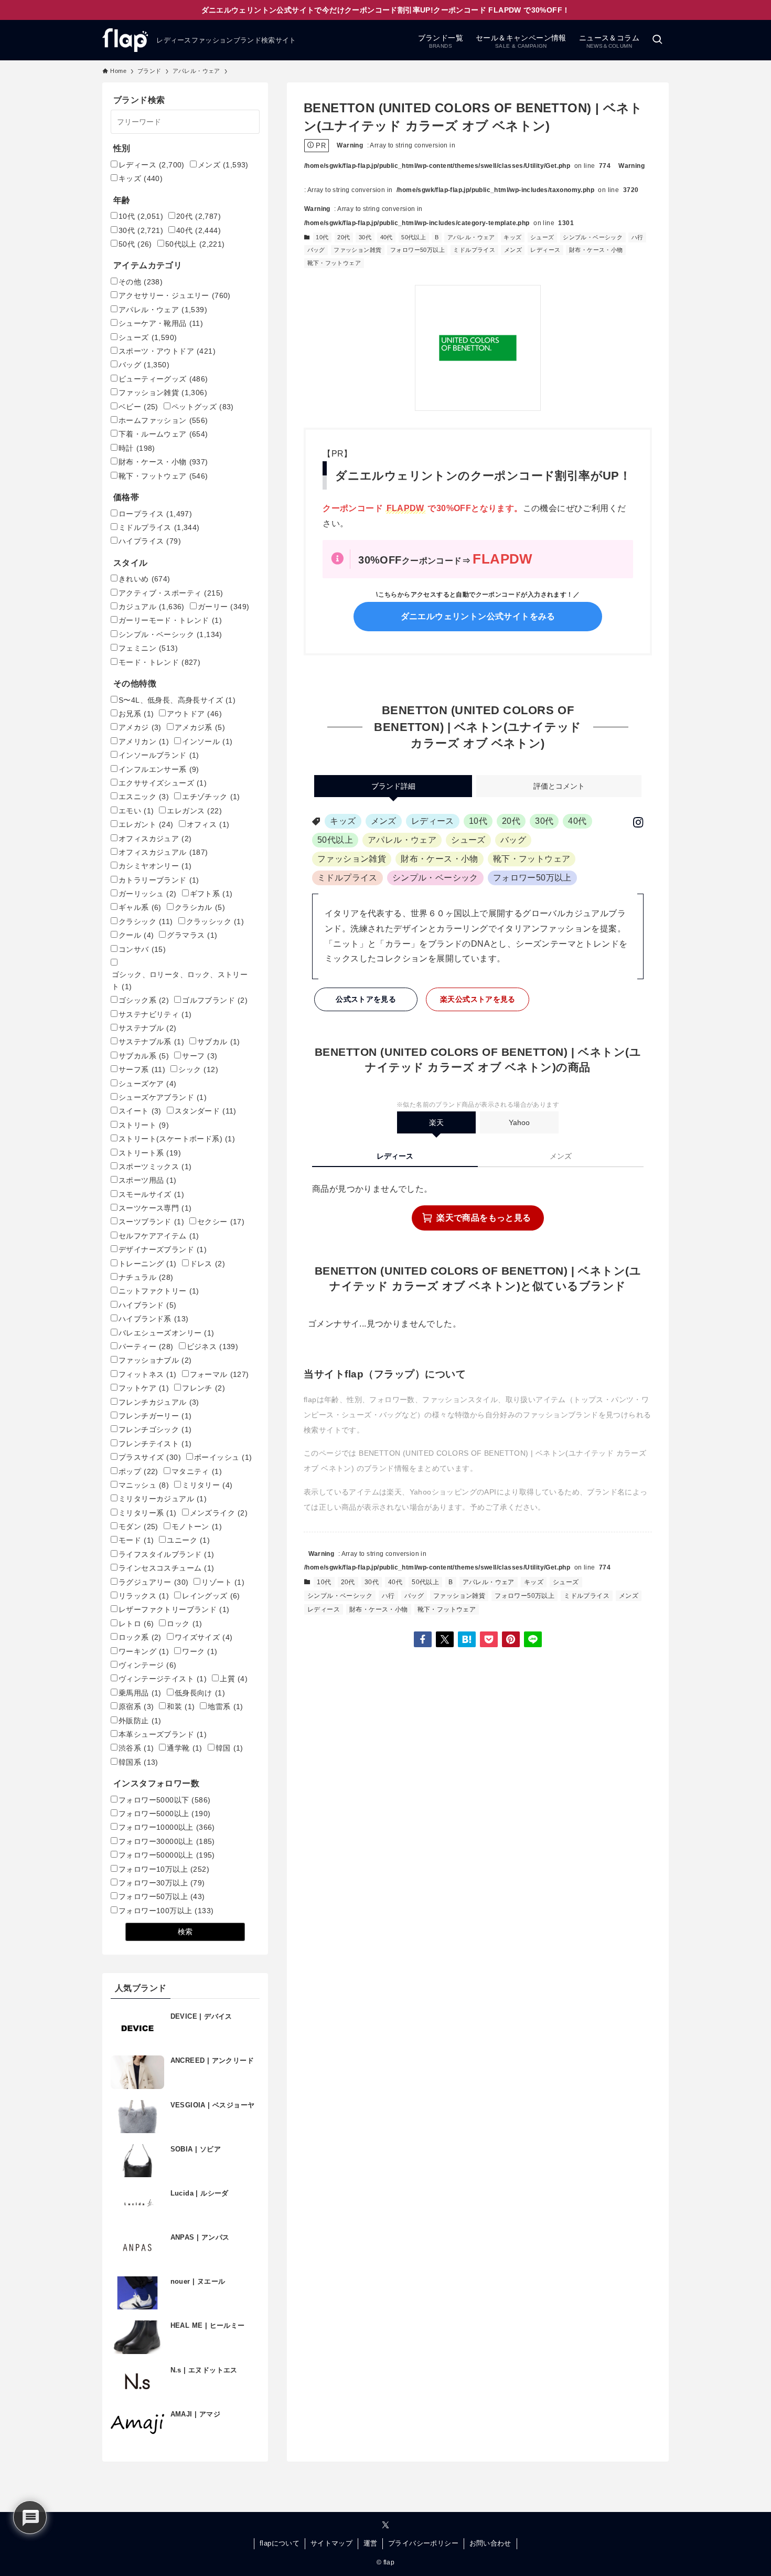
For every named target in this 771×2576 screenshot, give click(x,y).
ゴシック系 (144, 1000)
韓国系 (138, 1762)
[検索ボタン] (657, 40)
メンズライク (219, 1513)
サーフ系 (142, 1069)
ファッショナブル (155, 1360)
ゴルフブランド (215, 1000)
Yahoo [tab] (519, 1122)
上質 (234, 1679)
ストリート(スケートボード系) (177, 1139)
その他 (141, 282)
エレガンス (194, 811)
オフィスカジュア (155, 839)
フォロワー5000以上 (164, 1814)
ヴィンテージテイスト (163, 1679)
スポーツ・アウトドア (167, 351)
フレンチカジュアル (159, 1402)
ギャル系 (140, 907)
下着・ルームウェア (163, 434)
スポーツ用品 (148, 1180)
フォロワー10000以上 (167, 1827)
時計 (137, 448)
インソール (207, 741)
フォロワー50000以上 (167, 1855)
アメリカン (144, 741)
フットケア (144, 1388)
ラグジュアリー (153, 1582)
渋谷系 (136, 1748)
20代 (344, 237)
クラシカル (200, 907)
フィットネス (148, 1374)
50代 (135, 244)
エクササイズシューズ (163, 783)
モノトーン (197, 1526)
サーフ (200, 1056)
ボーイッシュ (223, 1457)
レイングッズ (211, 1596)
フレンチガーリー (155, 1416)
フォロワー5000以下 (164, 1800)
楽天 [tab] (436, 1122)
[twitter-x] (385, 2525)
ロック (184, 1624)
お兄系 (136, 714)
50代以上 (414, 237)
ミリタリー (207, 1485)
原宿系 (136, 1706)
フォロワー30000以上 (167, 1841)
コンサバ (142, 949)
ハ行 (638, 237)
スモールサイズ (151, 1194)
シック (198, 1069)
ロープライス (155, 514)
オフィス (208, 824)
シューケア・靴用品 (161, 323)
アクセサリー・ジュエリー (175, 295)
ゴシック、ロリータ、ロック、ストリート (180, 980)
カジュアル (152, 607)
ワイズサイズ (204, 1637)
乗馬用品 (140, 1693)
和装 (181, 1706)
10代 (322, 237)
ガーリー (224, 607)
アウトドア (194, 714)
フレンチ (204, 1388)
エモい (136, 811)
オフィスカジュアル (163, 852)
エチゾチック (211, 797)
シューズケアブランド (163, 1097)
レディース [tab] (395, 1156)
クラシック (146, 921)
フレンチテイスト (155, 1444)
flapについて (280, 2543)
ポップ (138, 1471)
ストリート (144, 1125)
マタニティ (197, 1471)
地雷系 (225, 1706)
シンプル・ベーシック (593, 237)
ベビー (138, 407)
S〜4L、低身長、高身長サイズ (177, 700)
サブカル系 (144, 1056)
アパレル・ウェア (471, 237)
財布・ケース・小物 (596, 250)
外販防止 (140, 1721)
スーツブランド (151, 1222)
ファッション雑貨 (357, 250)
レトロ (136, 1624)
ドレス (207, 1264)
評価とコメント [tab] (559, 786)
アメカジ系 (200, 727)
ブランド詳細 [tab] (393, 786)
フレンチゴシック (155, 1429)
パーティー (146, 1347)
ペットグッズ (203, 407)
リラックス (144, 1596)
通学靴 (184, 1748)
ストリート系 (150, 1153)
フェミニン (148, 648)
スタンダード (206, 1111)
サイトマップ (331, 2543)
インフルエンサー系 (159, 769)
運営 (371, 2543)
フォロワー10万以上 (164, 1869)
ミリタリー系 (148, 1513)
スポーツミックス (155, 1167)
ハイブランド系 (153, 1319)
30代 (365, 237)
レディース (545, 250)
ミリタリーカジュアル (163, 1499)
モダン (138, 1526)
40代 (387, 237)
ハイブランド (148, 1305)
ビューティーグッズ (163, 379)
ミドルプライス (474, 250)
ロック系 (140, 1637)
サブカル (219, 1042)
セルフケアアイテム (159, 1236)
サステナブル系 (151, 1042)
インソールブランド (159, 755)
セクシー (221, 1222)
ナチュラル (146, 1277)
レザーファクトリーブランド (174, 1609)
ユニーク (188, 1540)
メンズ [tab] (561, 1156)
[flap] (125, 40)
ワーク (200, 1651)
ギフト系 (211, 894)
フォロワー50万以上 (417, 250)
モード (136, 1540)
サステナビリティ (155, 1014)
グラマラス (192, 935)
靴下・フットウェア (334, 263)
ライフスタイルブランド (167, 1554)
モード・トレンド (159, 662)
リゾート (223, 1582)
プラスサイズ (150, 1457)
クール (136, 935)
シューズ (542, 237)
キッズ (512, 237)
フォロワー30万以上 (162, 1883)
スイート (140, 1111)
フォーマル (219, 1374)
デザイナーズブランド (163, 1249)
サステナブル (148, 1028)
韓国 (229, 1748)
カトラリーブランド (159, 880)
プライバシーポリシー (423, 2543)
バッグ (316, 250)
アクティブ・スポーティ (171, 593)
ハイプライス (150, 541)
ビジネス (213, 1347)
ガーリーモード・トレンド (170, 620)
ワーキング (144, 1651)
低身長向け (200, 1693)
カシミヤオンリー (155, 866)
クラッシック (215, 921)
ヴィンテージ (148, 1665)
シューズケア (148, 1084)
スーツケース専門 (155, 1208)
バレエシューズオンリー (167, 1333)
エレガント (146, 824)
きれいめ (144, 579)
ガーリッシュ (148, 894)
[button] (423, 1639)
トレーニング (148, 1264)
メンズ (513, 250)
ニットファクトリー (159, 1291)
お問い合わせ (490, 2543)
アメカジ (140, 727)
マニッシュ (144, 1485)
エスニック (144, 797)
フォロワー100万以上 (166, 1911)
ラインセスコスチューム (167, 1568)
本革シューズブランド (163, 1734)
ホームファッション (163, 420)
